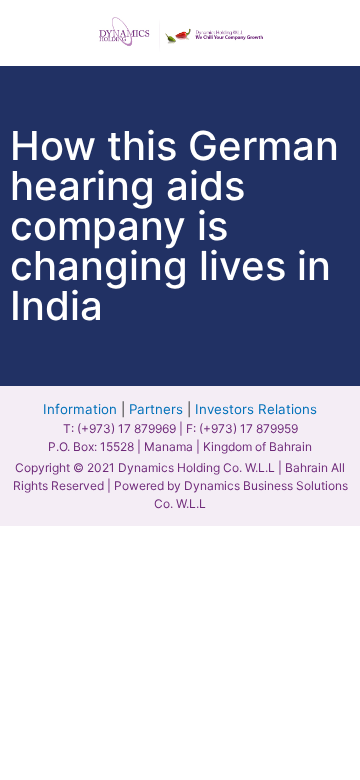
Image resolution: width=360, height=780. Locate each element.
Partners (156, 409)
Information (80, 409)
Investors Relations (256, 409)
